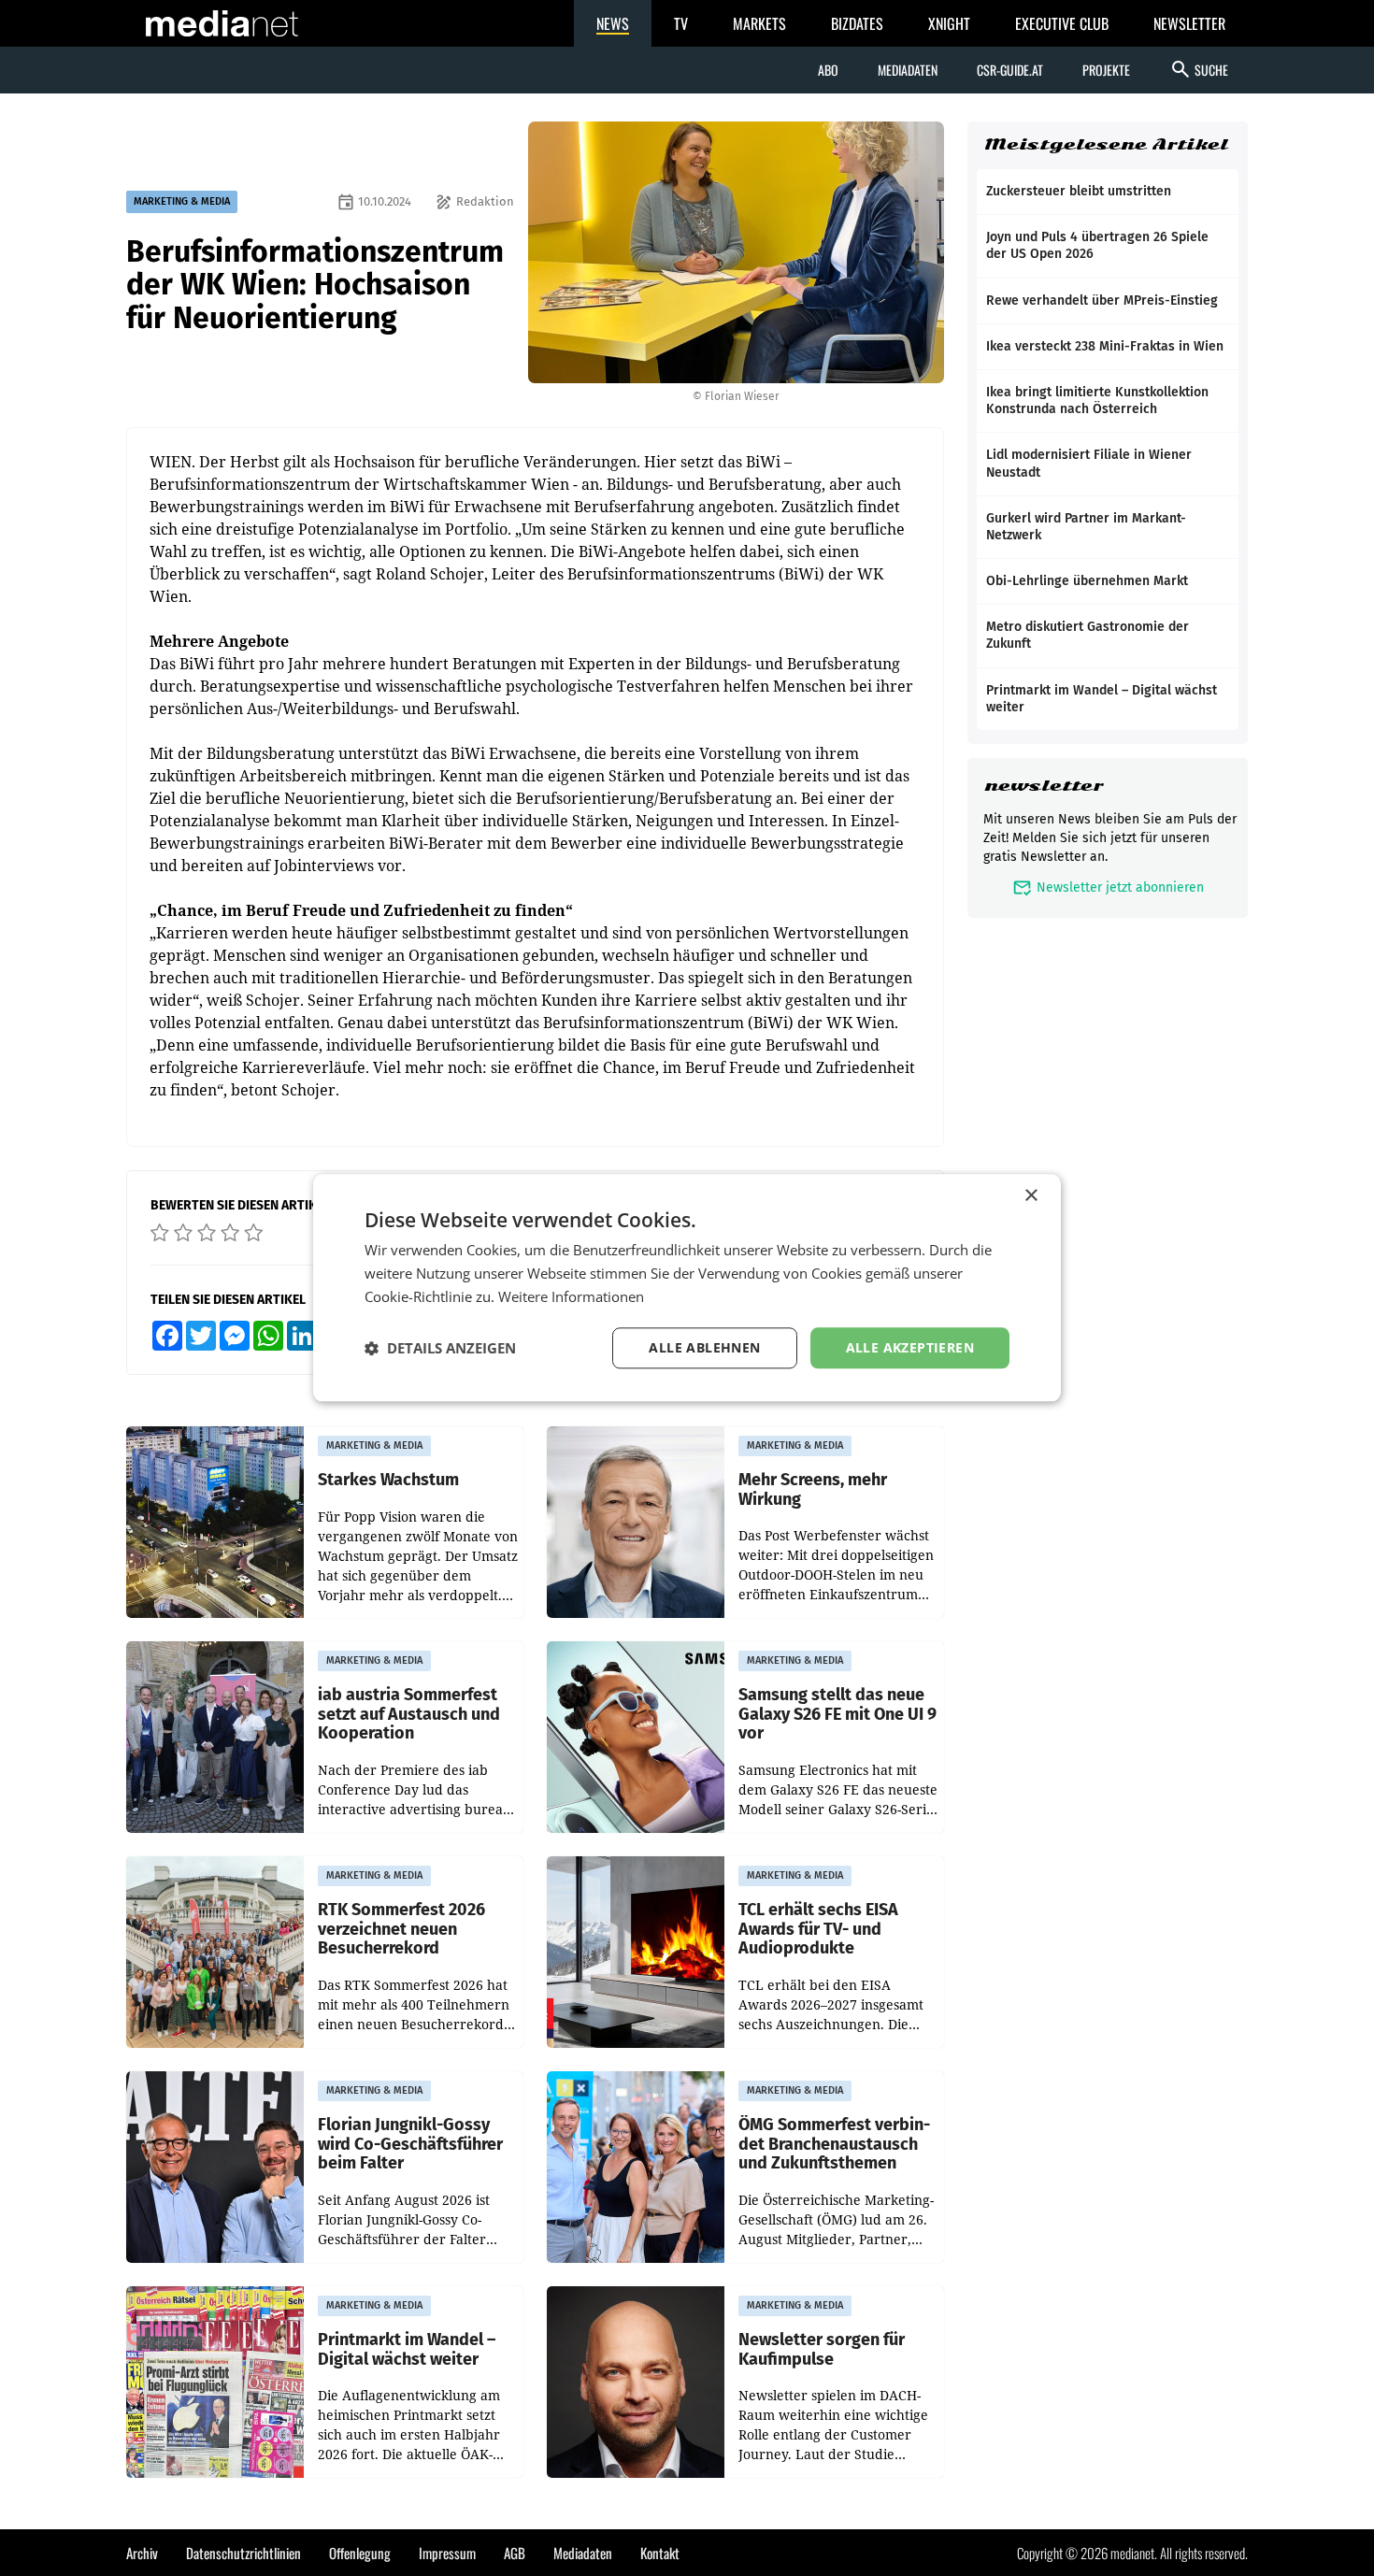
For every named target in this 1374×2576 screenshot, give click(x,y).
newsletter (1044, 786)
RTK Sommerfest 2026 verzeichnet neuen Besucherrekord (401, 1929)
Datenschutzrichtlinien (243, 2553)
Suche (1199, 69)
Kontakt (660, 2553)
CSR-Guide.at (1010, 70)
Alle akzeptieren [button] (910, 1347)
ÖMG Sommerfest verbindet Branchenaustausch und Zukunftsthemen (834, 2144)
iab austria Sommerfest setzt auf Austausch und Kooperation (409, 1714)
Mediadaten (908, 70)
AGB (515, 2553)
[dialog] (687, 1288)
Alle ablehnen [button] (704, 1347)
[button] (440, 1348)
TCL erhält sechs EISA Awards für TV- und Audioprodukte (818, 1929)
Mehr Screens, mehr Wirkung (813, 1489)
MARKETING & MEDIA (182, 201)
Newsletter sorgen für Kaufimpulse (822, 2349)
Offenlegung (360, 2553)
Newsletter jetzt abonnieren (1108, 887)
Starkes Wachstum (388, 1480)
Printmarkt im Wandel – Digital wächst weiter (407, 2349)
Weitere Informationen (571, 1296)
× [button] (1030, 1196)
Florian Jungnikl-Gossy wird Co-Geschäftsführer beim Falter (410, 2144)
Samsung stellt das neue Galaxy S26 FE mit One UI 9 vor (837, 1714)
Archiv (142, 2553)
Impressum (447, 2553)
